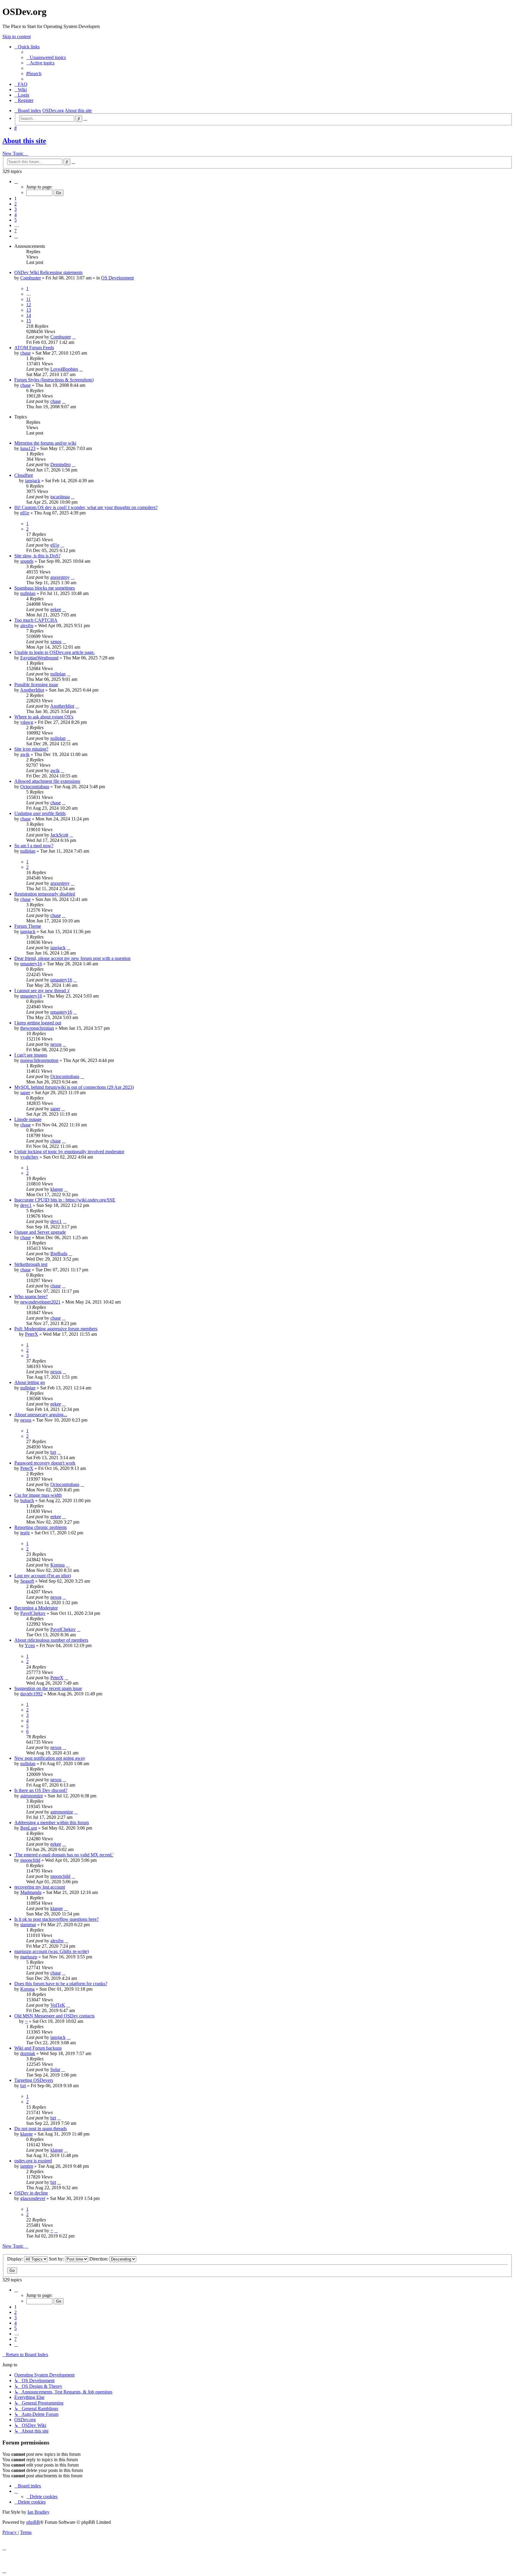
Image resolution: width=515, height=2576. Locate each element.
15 (29, 321)
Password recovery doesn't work (45, 1463)
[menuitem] (46, 57)
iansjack (33, 481)
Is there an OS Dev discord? (41, 1790)
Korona (58, 1565)
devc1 (26, 1205)
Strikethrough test (31, 1264)
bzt (53, 1452)
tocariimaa (60, 497)
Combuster (31, 278)
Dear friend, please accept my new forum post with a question (72, 958)
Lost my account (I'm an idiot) (43, 1576)
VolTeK (58, 2005)
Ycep (30, 1645)
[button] (16, 181)
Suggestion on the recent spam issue (48, 1688)
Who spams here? (31, 1296)
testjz (25, 1533)
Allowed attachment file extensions (47, 781)
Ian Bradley (38, 2512)
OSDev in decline (31, 2193)
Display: (16, 2259)
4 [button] (15, 215)
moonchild (30, 1860)
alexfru (27, 626)
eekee (56, 609)
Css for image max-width (38, 1495)
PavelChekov (33, 1613)
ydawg (27, 722)
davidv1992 (31, 1694)
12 (29, 305)
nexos (56, 1044)
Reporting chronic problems (41, 1527)
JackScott (59, 835)
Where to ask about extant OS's (44, 717)
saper (25, 1093)
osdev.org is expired (33, 2161)
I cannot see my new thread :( (42, 991)
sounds (27, 561)
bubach (27, 1500)
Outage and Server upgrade (40, 1232)
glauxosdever (33, 2198)
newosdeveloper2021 (40, 1302)
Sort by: (57, 2259)
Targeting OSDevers (34, 2080)
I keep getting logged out (38, 1023)
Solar (55, 2069)
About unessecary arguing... (41, 1415)
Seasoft (27, 1581)
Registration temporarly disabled (45, 894)
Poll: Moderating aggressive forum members (56, 1329)
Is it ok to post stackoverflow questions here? (56, 1919)
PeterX (32, 1334)
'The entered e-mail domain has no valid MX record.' (64, 1855)
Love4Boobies (64, 369)
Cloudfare (24, 475)
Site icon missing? (31, 749)
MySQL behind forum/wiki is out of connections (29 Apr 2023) (74, 1087)
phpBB (33, 2522)
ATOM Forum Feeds (34, 348)
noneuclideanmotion (39, 1060)
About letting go (30, 1382)
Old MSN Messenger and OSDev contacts (54, 2016)
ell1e (25, 513)
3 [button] (15, 209)
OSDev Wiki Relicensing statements (48, 272)
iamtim (27, 2166)
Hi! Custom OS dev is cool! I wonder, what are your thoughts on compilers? (86, 507)
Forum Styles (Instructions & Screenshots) (54, 380)
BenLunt (29, 1828)
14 (29, 315)
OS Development (117, 278)
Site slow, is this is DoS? (37, 556)
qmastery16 (31, 964)
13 (29, 310)
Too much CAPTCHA (36, 620)
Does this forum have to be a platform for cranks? (61, 1984)
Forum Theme (28, 926)
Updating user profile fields (40, 813)
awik (25, 754)
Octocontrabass (35, 787)
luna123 (28, 448)
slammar (28, 1925)
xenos (56, 642)
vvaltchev (29, 1157)
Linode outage (28, 1119)
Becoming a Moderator (36, 1608)
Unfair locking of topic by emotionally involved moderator (69, 1152)
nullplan (28, 593)
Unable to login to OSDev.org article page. (55, 652)
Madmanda (31, 1892)
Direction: (99, 2259)
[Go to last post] (74, 337)
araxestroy (60, 577)
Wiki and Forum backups (38, 2048)
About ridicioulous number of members (51, 1640)
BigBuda (59, 1254)
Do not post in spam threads (41, 2129)
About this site (24, 141)
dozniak (28, 2053)
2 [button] (15, 204)
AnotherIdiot (32, 690)
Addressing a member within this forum (52, 1823)
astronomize (32, 1796)
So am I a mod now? (34, 846)
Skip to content (17, 37)
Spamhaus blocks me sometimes (45, 588)
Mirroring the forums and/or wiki (45, 443)
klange (57, 1189)
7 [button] (15, 231)
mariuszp (29, 1957)
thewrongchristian (37, 1028)
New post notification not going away (50, 1758)
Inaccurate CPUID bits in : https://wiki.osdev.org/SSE (65, 1200)
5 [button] (15, 220)
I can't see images (31, 1055)
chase (25, 353)
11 (28, 299)
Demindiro (61, 464)
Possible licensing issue (36, 685)
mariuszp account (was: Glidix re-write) (52, 1951)
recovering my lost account (40, 1887)
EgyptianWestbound (39, 658)
